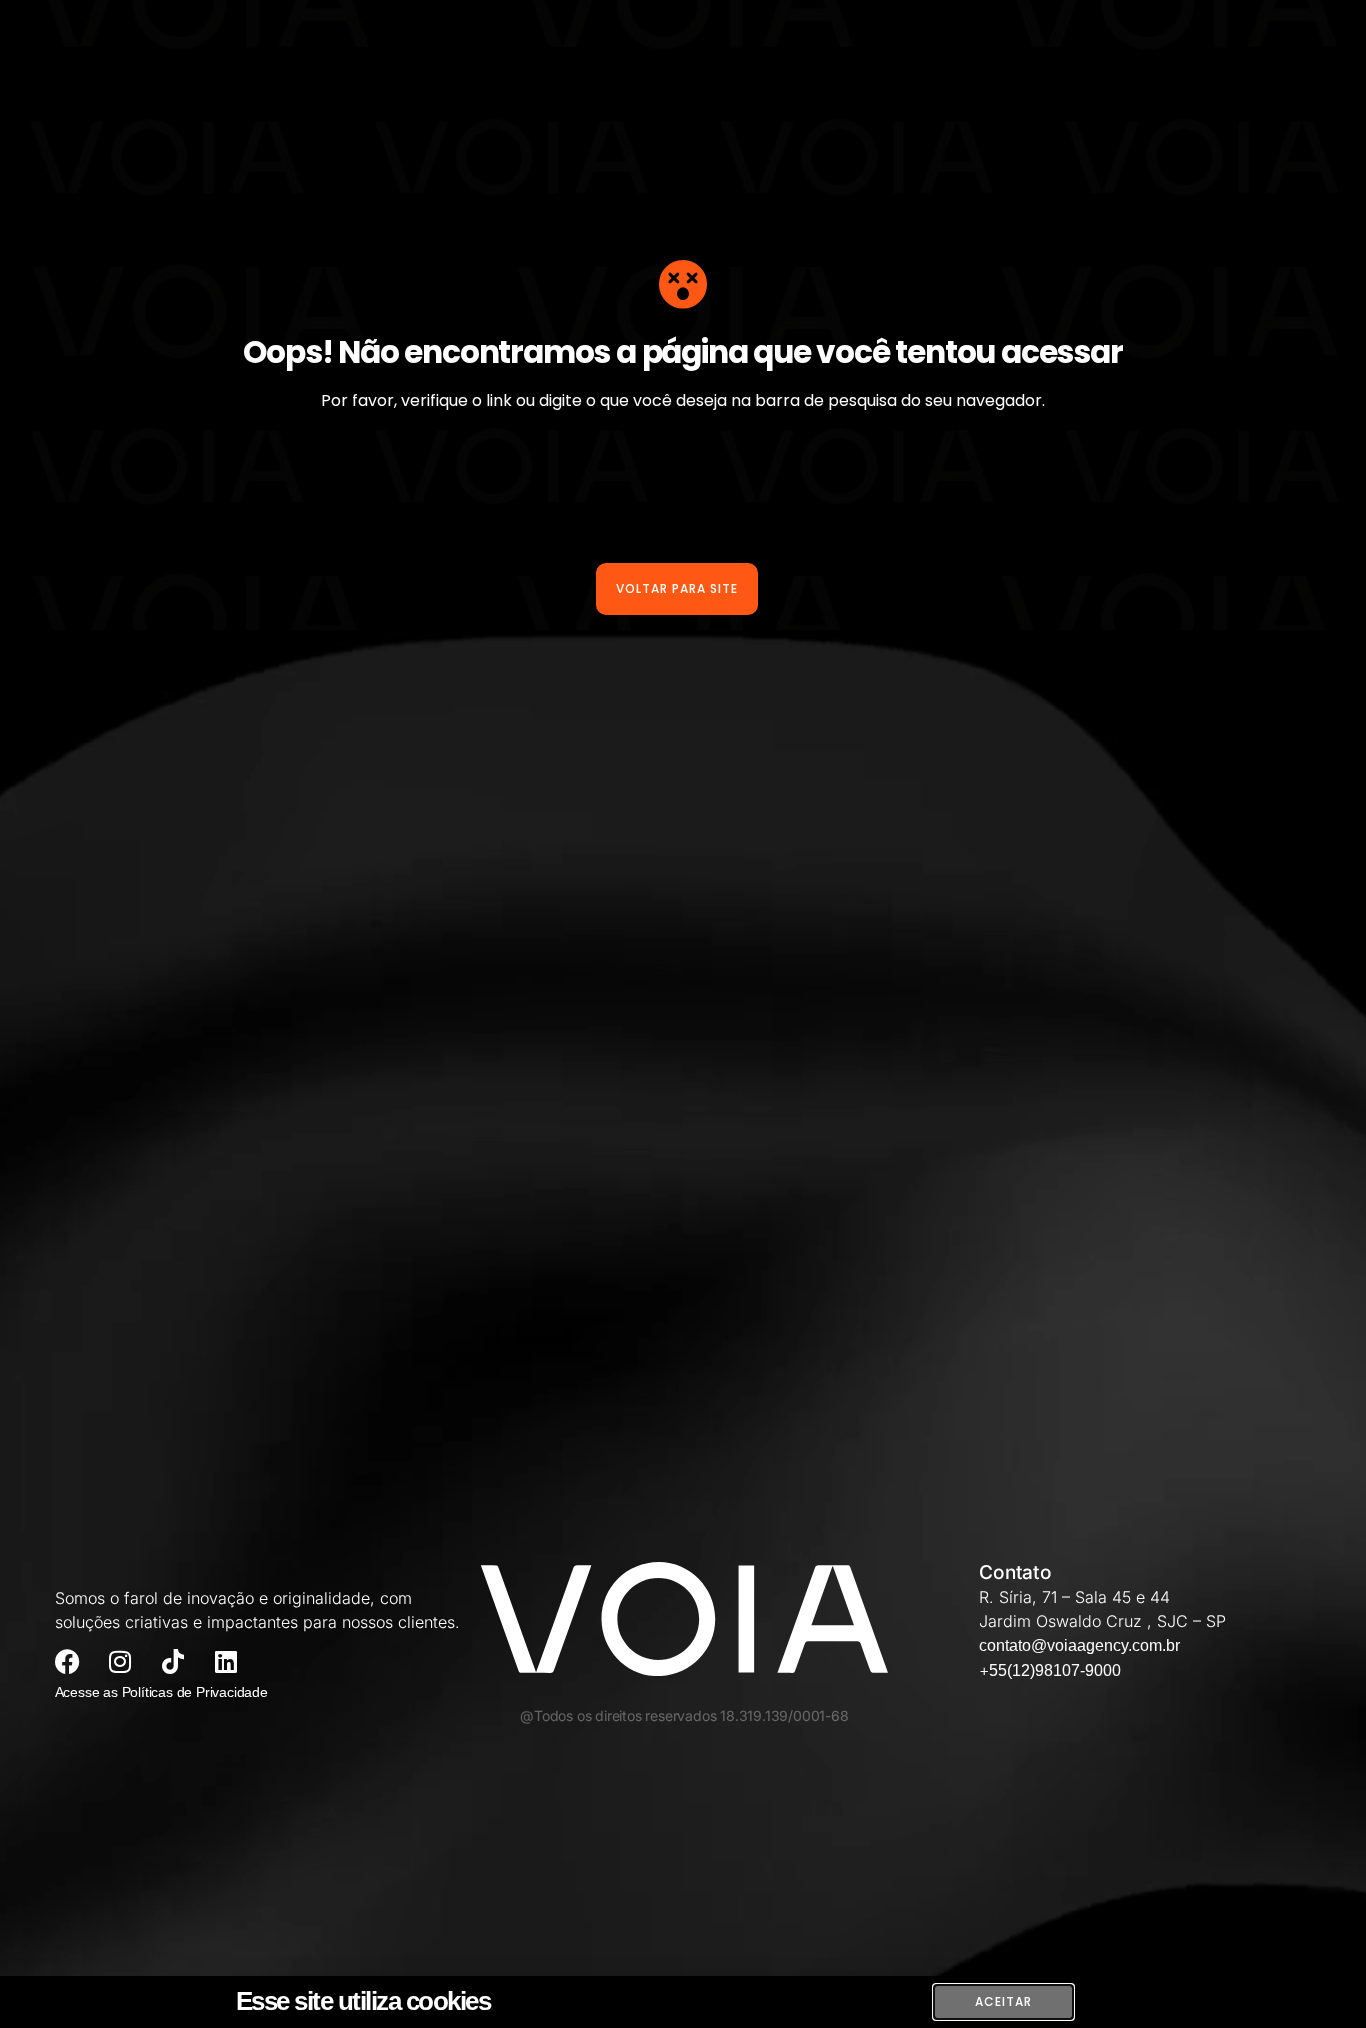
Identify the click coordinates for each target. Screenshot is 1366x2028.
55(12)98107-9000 (1055, 1670)
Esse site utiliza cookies (363, 2001)
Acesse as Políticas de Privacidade (161, 1692)
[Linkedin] (226, 1661)
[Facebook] (67, 1661)
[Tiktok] (173, 1661)
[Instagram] (120, 1661)
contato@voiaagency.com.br (1079, 1645)
